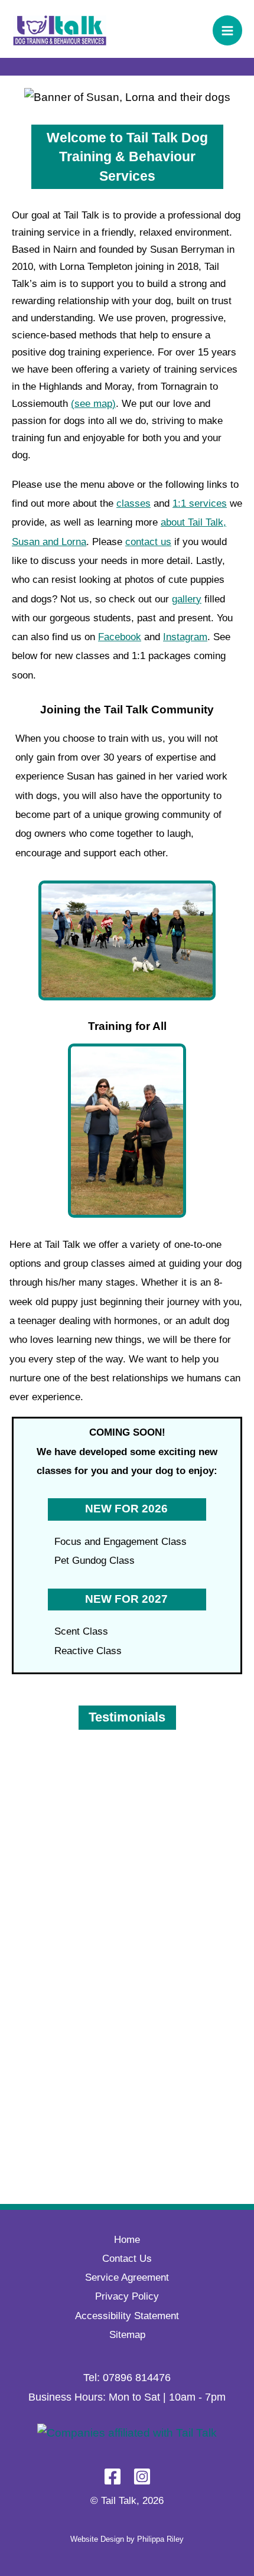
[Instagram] (142, 2476)
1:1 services (200, 503)
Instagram (185, 637)
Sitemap (127, 2335)
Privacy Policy (127, 2296)
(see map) (93, 404)
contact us (148, 542)
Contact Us (127, 2259)
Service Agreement (127, 2277)
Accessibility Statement (127, 2316)
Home (127, 2240)
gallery (187, 599)
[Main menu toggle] (228, 30)
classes (133, 503)
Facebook (120, 637)
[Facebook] (113, 2476)
